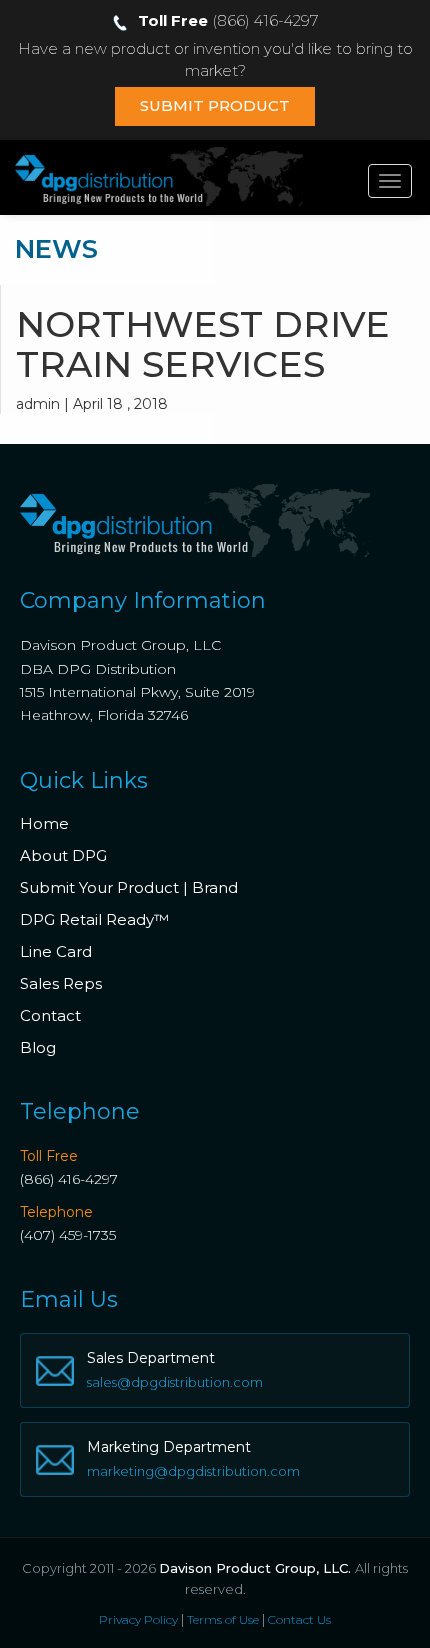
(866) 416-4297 (69, 1179)
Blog (38, 1047)
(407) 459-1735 (68, 1235)
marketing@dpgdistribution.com (193, 1471)
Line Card (56, 951)
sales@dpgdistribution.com (175, 1382)
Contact (50, 1015)
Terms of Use (223, 1619)
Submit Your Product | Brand (129, 887)
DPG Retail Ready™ (94, 919)
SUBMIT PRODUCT (215, 105)
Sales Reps (61, 983)
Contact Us (299, 1619)
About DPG (63, 855)
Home (44, 823)
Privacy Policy (138, 1619)
